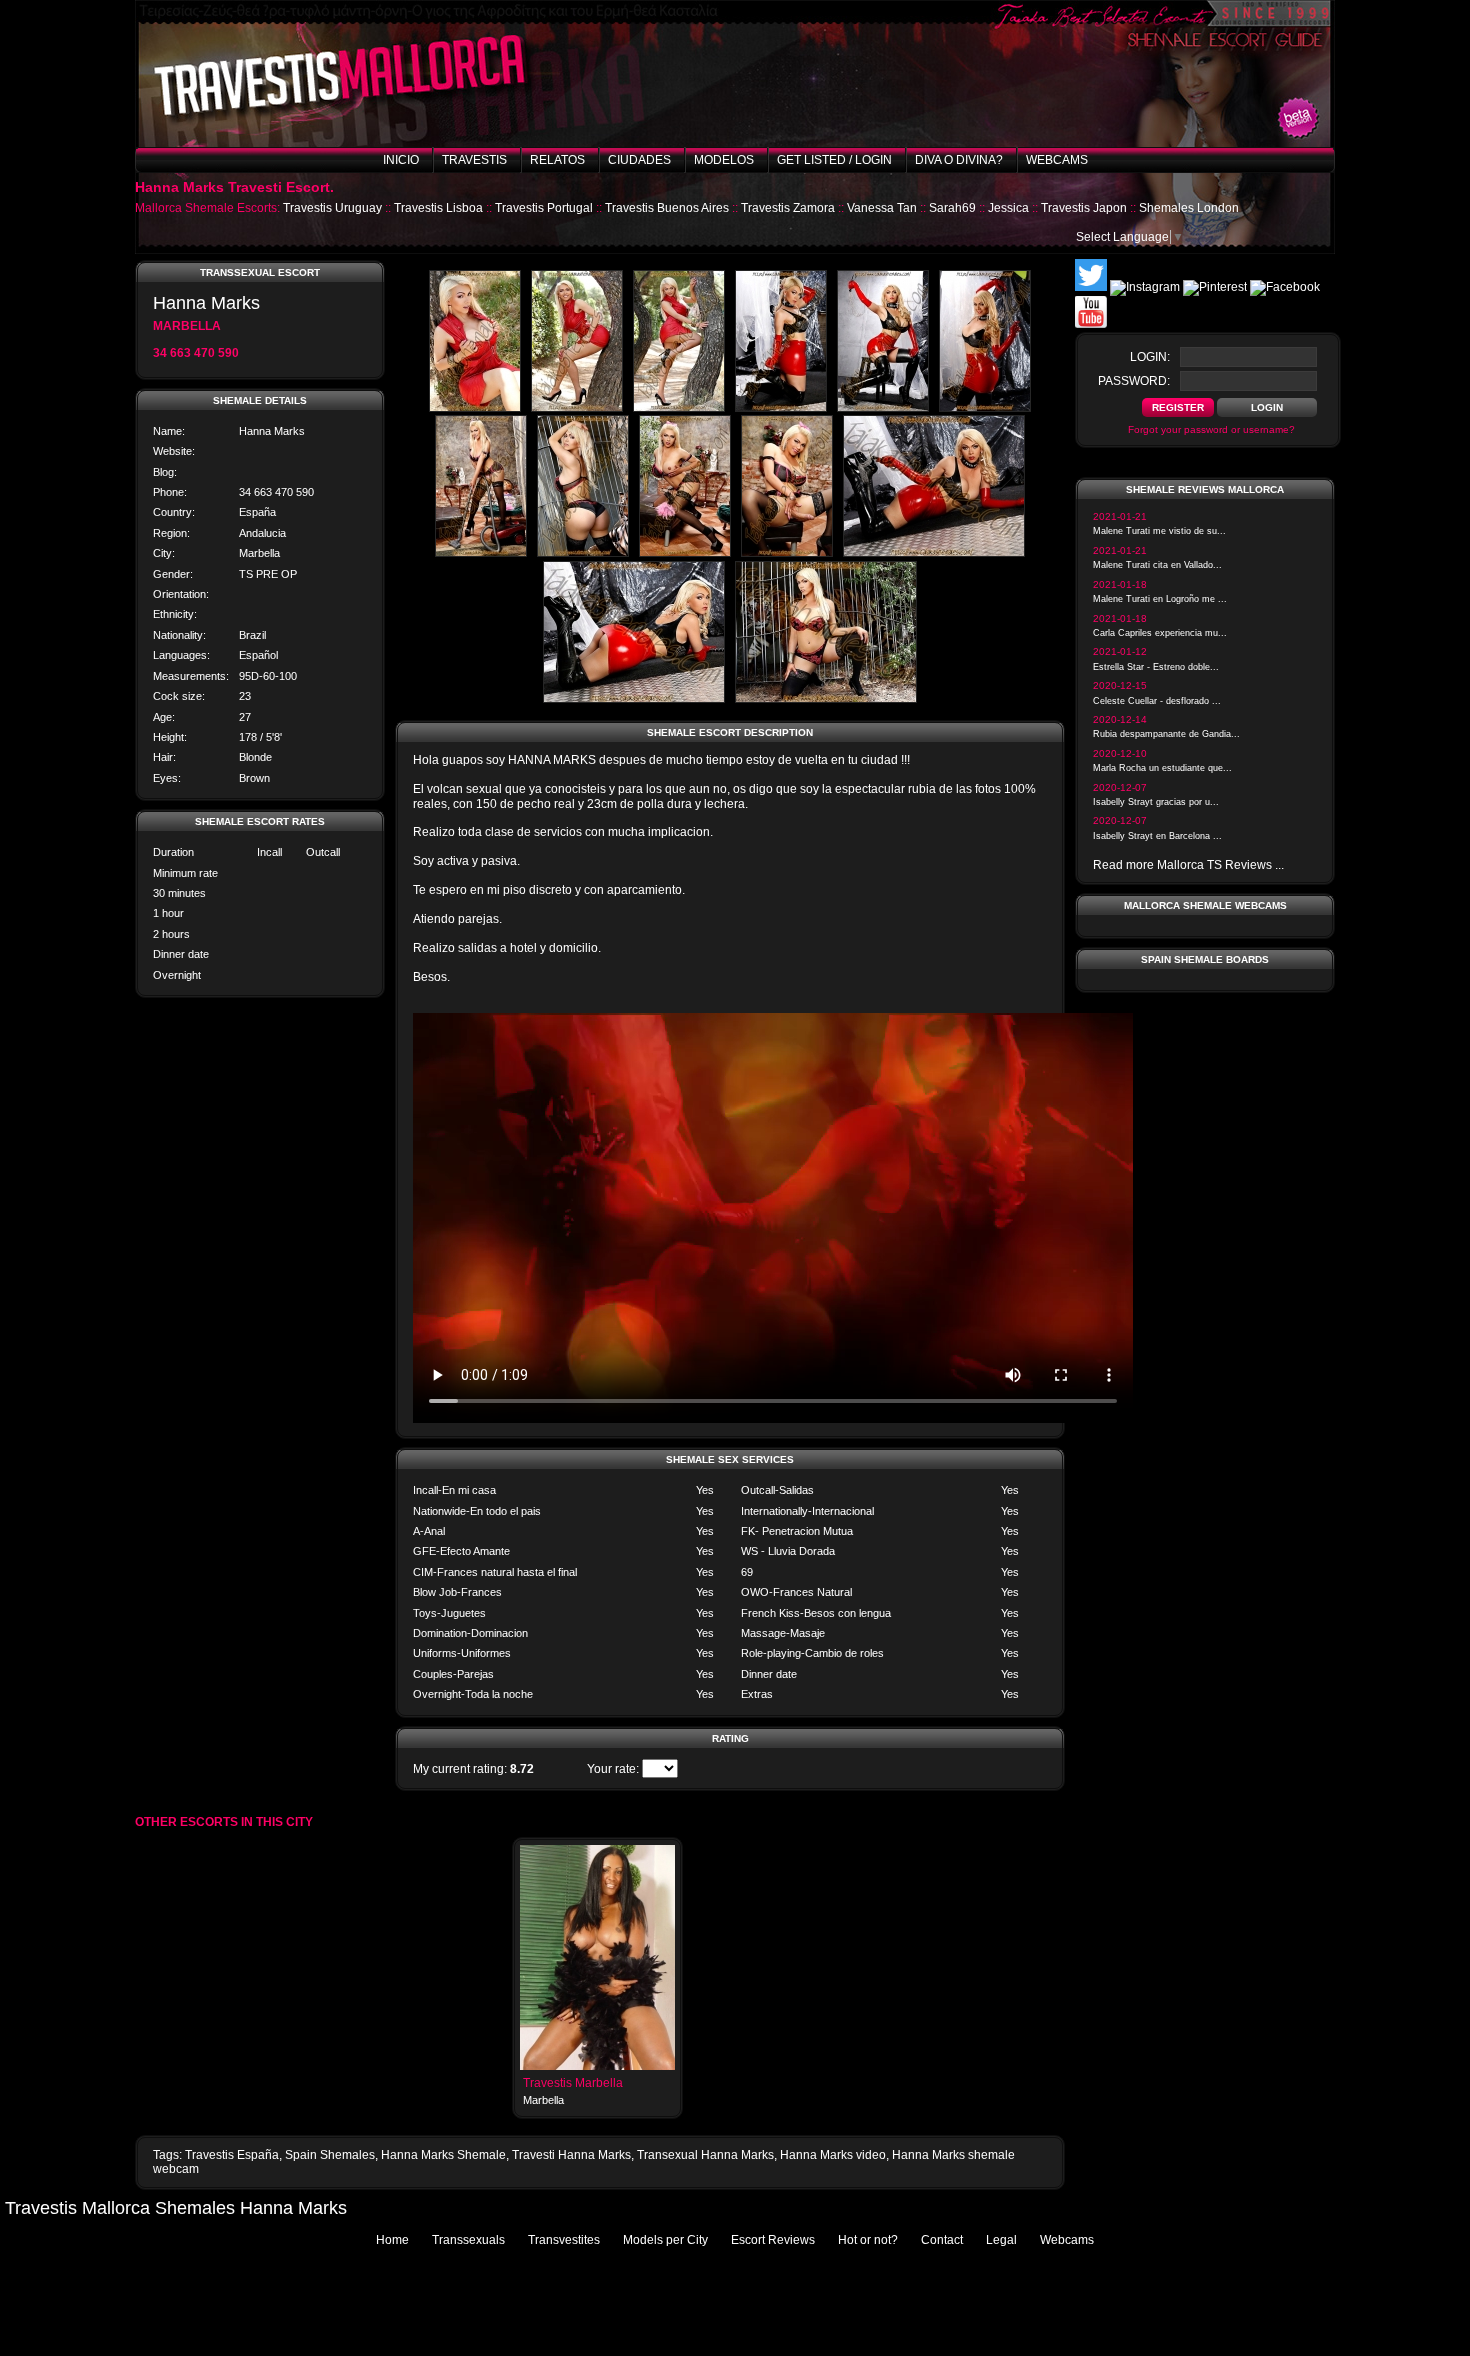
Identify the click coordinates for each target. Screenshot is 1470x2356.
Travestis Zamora (788, 208)
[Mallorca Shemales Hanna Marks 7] (481, 553)
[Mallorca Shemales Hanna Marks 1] (475, 408)
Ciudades (639, 160)
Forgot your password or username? (1211, 429)
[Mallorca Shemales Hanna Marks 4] (781, 408)
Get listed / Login (834, 160)
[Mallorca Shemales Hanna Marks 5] (883, 408)
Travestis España (232, 2155)
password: (1134, 381)
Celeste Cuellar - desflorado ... (1157, 701)
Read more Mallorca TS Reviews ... (1188, 865)
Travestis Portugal (544, 208)
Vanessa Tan (882, 208)
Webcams (1057, 160)
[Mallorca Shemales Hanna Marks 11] (934, 553)
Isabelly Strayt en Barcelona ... (1157, 836)
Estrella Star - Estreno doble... (1156, 667)
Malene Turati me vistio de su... (1159, 531)
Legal (1001, 2240)
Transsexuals (468, 2240)
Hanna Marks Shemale (443, 2155)
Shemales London (1189, 208)
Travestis (474, 160)
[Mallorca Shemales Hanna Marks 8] (583, 553)
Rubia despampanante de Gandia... (1166, 734)
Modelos (724, 160)
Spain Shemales (330, 2155)
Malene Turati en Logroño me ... (1160, 599)
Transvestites (564, 2240)
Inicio (401, 160)
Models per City (665, 2240)
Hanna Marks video (833, 2155)
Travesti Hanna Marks (571, 2155)
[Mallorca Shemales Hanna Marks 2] (577, 408)
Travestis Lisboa (438, 208)
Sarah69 (952, 208)
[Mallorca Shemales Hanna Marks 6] (985, 408)
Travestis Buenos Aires (667, 208)
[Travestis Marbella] (597, 2066)
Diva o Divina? (959, 160)
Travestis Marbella (573, 2083)
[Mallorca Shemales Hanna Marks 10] (787, 553)
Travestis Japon (1084, 208)
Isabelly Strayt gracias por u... (1156, 802)
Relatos (557, 160)
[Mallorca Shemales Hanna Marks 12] (634, 699)
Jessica (1008, 208)
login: (1150, 357)
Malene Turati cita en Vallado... (1157, 565)
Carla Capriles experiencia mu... (1160, 633)
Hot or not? (868, 2240)
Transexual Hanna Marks (705, 2155)
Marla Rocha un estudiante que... (1162, 768)
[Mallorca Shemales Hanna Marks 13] (826, 699)
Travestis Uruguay (332, 208)
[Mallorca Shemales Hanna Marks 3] (679, 408)
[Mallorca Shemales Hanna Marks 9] (685, 553)
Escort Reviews (773, 2240)
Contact (942, 2240)
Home (392, 2240)
